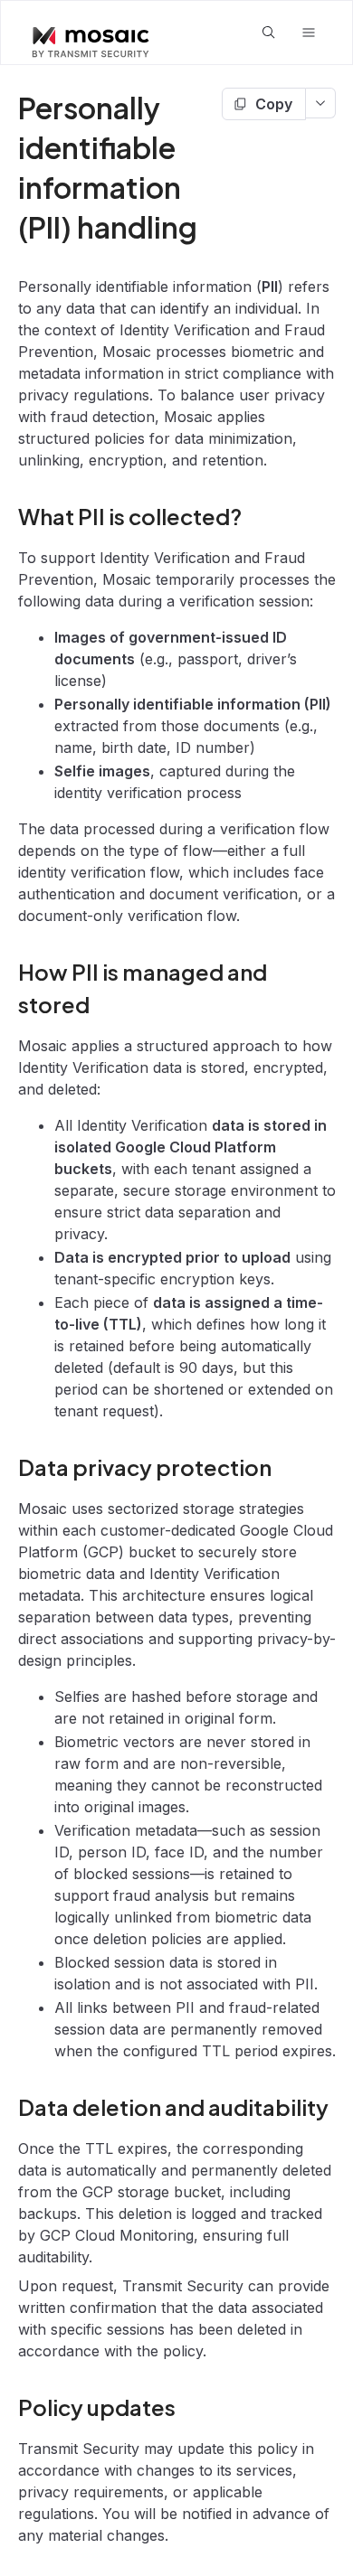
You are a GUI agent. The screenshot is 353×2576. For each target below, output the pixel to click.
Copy (274, 104)
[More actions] (321, 103)
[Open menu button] (309, 33)
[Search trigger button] (269, 33)
